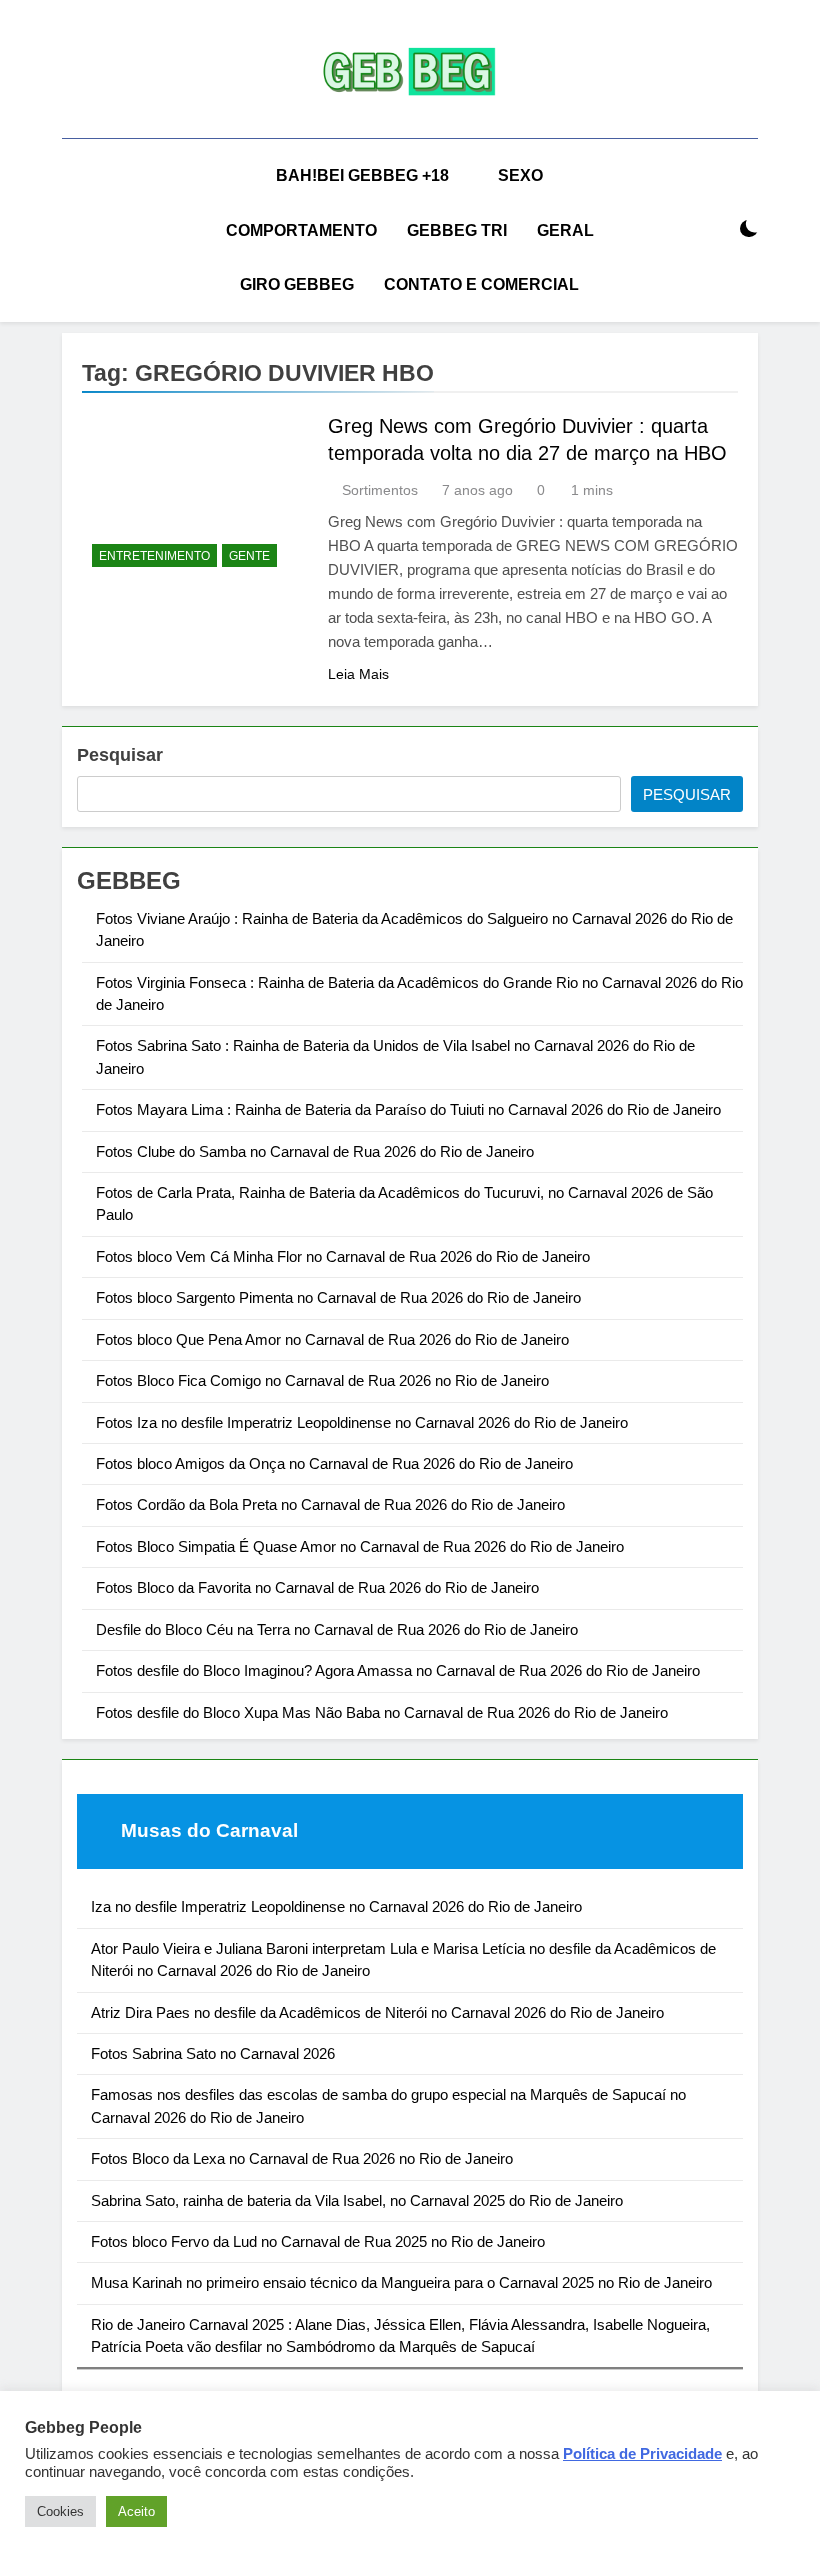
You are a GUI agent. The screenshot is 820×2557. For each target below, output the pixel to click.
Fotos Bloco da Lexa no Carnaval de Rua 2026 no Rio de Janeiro (302, 2158)
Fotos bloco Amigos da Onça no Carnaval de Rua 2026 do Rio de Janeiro (334, 1463)
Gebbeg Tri (457, 230)
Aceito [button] (136, 2511)
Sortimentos (380, 490)
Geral (565, 230)
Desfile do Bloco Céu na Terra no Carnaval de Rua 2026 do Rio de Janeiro (337, 1629)
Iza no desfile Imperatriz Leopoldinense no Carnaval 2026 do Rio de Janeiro (336, 1906)
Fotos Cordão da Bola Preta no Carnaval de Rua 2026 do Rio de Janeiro (330, 1504)
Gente (249, 556)
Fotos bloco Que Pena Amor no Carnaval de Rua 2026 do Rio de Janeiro (332, 1339)
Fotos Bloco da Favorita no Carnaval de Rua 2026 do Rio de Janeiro (317, 1587)
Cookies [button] (60, 2511)
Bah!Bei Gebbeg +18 (362, 175)
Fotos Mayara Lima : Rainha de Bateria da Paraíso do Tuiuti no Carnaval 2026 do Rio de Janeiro (408, 1109)
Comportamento (301, 230)
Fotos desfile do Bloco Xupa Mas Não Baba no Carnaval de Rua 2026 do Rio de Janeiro (382, 1712)
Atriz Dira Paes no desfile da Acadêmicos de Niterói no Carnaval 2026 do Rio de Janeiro (377, 2012)
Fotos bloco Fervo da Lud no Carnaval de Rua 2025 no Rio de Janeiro (318, 2241)
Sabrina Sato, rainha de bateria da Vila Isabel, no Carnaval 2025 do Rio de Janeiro (357, 2200)
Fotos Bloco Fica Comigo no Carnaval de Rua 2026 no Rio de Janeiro (322, 1380)
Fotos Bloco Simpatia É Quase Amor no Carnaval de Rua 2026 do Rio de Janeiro (360, 1546)
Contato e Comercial (481, 284)
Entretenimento (154, 556)
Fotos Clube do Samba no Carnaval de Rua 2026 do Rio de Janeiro (315, 1151)
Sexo (520, 175)
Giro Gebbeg (297, 284)
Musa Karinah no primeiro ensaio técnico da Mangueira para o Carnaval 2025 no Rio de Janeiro (401, 2282)
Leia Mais (358, 674)
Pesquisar (120, 755)
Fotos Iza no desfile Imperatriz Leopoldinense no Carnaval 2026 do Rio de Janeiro (362, 1422)
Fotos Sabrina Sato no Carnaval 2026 (213, 2053)
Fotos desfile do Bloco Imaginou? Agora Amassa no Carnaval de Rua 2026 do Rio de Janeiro (398, 1670)
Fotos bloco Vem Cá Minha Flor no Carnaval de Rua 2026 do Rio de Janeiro (343, 1256)
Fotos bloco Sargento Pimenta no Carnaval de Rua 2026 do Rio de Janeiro (338, 1297)
